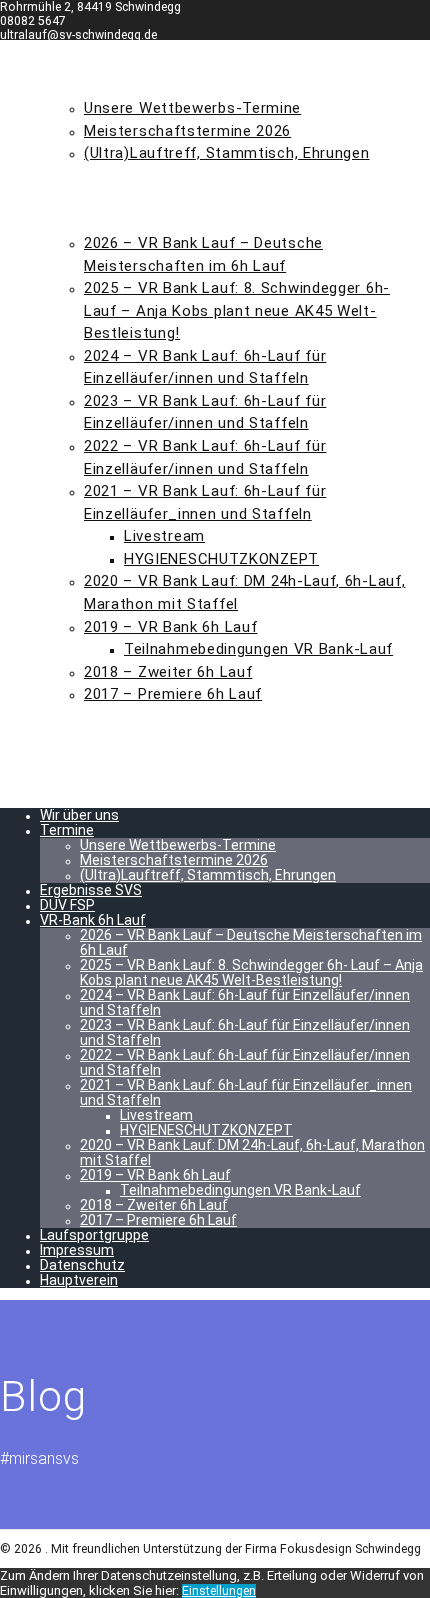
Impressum (88, 739)
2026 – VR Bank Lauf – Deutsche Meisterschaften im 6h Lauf (251, 942)
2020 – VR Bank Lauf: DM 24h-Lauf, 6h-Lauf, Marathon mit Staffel (252, 1152)
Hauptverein (95, 784)
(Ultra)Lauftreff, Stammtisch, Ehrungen (227, 153)
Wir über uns (96, 63)
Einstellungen (219, 1591)
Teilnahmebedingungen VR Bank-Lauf (258, 649)
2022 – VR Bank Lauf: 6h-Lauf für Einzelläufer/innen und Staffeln (245, 1062)
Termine (77, 86)
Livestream (164, 536)
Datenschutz (99, 762)
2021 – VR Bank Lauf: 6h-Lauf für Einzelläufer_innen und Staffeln (246, 1092)
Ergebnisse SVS (106, 176)
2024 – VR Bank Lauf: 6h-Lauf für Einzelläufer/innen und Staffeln (245, 1002)
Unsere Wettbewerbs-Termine (192, 108)
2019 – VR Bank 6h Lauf (170, 627)
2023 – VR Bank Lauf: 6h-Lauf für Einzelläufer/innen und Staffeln (245, 1032)
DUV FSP (75, 198)
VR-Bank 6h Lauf (108, 221)
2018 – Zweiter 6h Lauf (168, 672)
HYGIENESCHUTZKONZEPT (221, 559)
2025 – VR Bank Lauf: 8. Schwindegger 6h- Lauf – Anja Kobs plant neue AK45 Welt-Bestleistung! (237, 310)
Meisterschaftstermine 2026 (187, 131)
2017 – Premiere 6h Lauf (173, 694)
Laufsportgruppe (117, 717)
